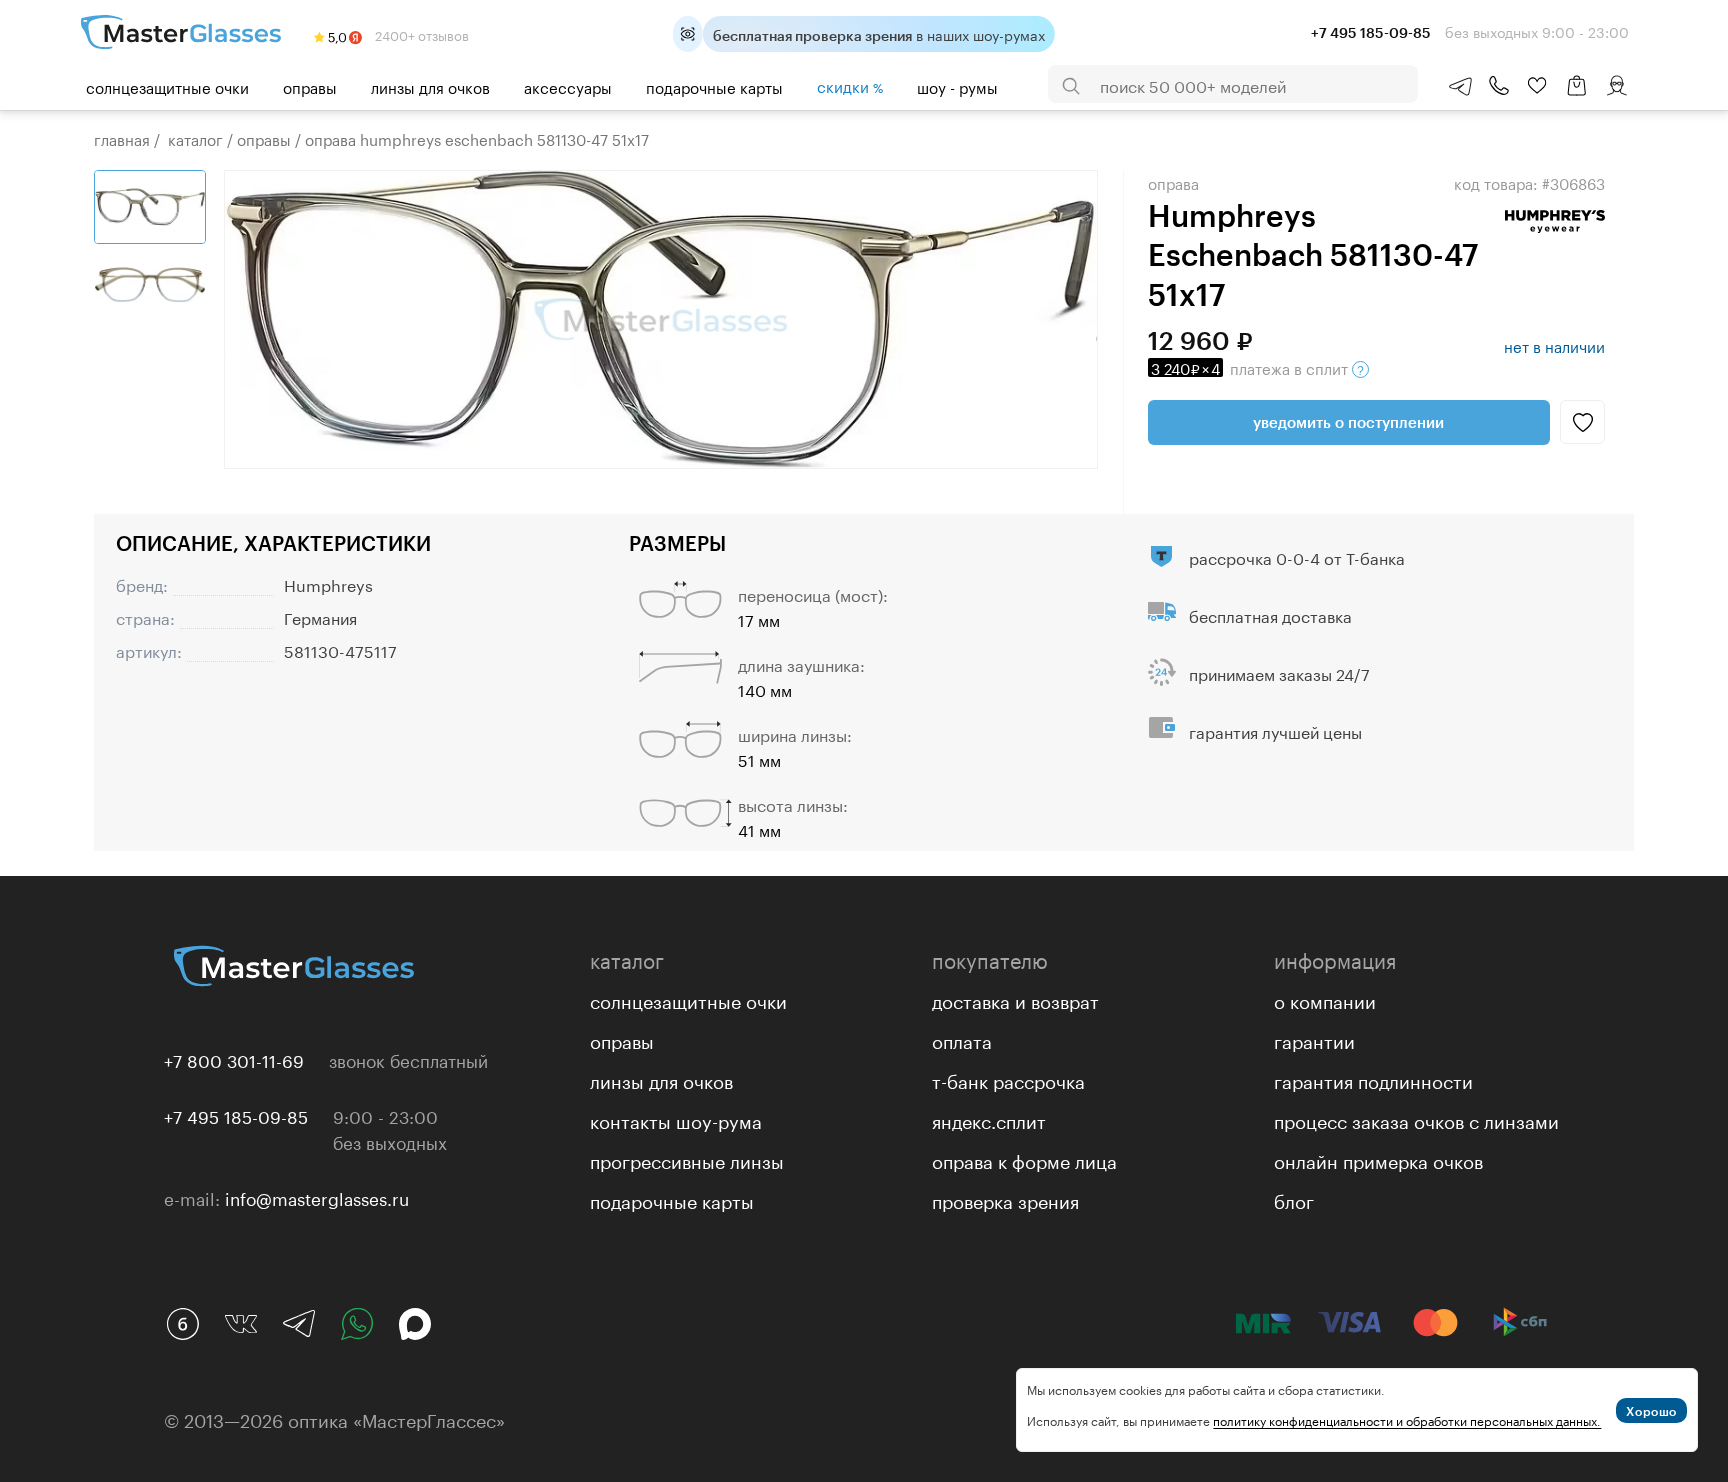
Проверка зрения (1005, 1199)
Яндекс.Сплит (989, 1119)
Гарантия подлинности (1373, 1079)
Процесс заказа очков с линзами (1416, 1119)
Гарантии (1314, 1039)
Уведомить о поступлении (1348, 422)
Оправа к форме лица (1024, 1159)
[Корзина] (1577, 95)
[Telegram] (299, 1324)
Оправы (310, 86)
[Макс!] (415, 1324)
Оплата (962, 1039)
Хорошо (1651, 1411)
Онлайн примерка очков (1378, 1159)
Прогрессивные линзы (687, 1159)
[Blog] (183, 1324)
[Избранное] (1537, 86)
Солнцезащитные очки (167, 86)
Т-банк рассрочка (1008, 1079)
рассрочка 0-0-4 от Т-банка (1297, 556)
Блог (1294, 1199)
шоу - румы (957, 86)
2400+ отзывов (420, 34)
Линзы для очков (430, 86)
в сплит (1251, 367)
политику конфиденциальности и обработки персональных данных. (1407, 1419)
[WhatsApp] (357, 1324)
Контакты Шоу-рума (676, 1119)
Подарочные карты (714, 86)
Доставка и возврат (1015, 999)
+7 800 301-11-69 (234, 1059)
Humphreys (328, 583)
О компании (1325, 999)
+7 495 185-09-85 (236, 1115)
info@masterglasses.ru (317, 1197)
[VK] (241, 1324)
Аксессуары (568, 86)
